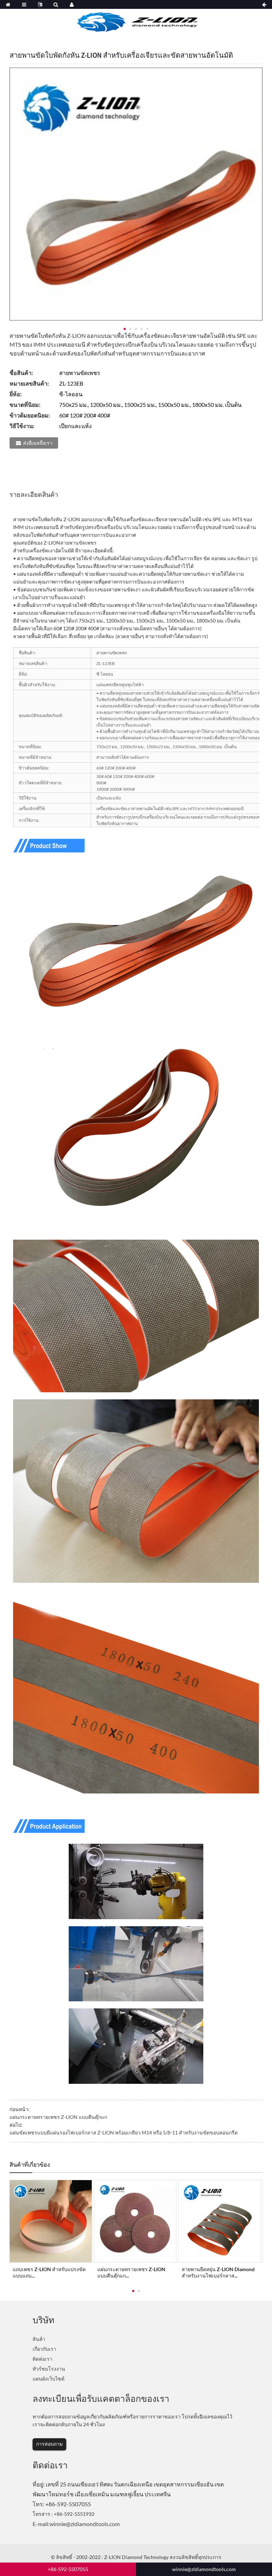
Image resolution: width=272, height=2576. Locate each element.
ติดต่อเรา (42, 2359)
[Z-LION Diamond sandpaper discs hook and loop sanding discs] (135, 2221)
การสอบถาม (49, 2444)
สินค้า (39, 2339)
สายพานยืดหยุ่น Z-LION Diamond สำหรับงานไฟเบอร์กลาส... (218, 2272)
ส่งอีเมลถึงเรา (38, 443)
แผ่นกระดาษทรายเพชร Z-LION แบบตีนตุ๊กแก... (131, 2272)
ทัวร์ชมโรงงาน (49, 2369)
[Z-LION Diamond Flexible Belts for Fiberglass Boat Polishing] (220, 2221)
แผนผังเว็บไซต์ (49, 2379)
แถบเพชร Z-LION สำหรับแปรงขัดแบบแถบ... (49, 2272)
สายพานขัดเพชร (78, 543)
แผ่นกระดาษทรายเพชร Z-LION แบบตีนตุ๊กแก (58, 2117)
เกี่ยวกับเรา (44, 2349)
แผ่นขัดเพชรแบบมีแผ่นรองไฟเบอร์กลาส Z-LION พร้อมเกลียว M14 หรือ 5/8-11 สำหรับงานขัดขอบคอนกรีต (124, 2133)
